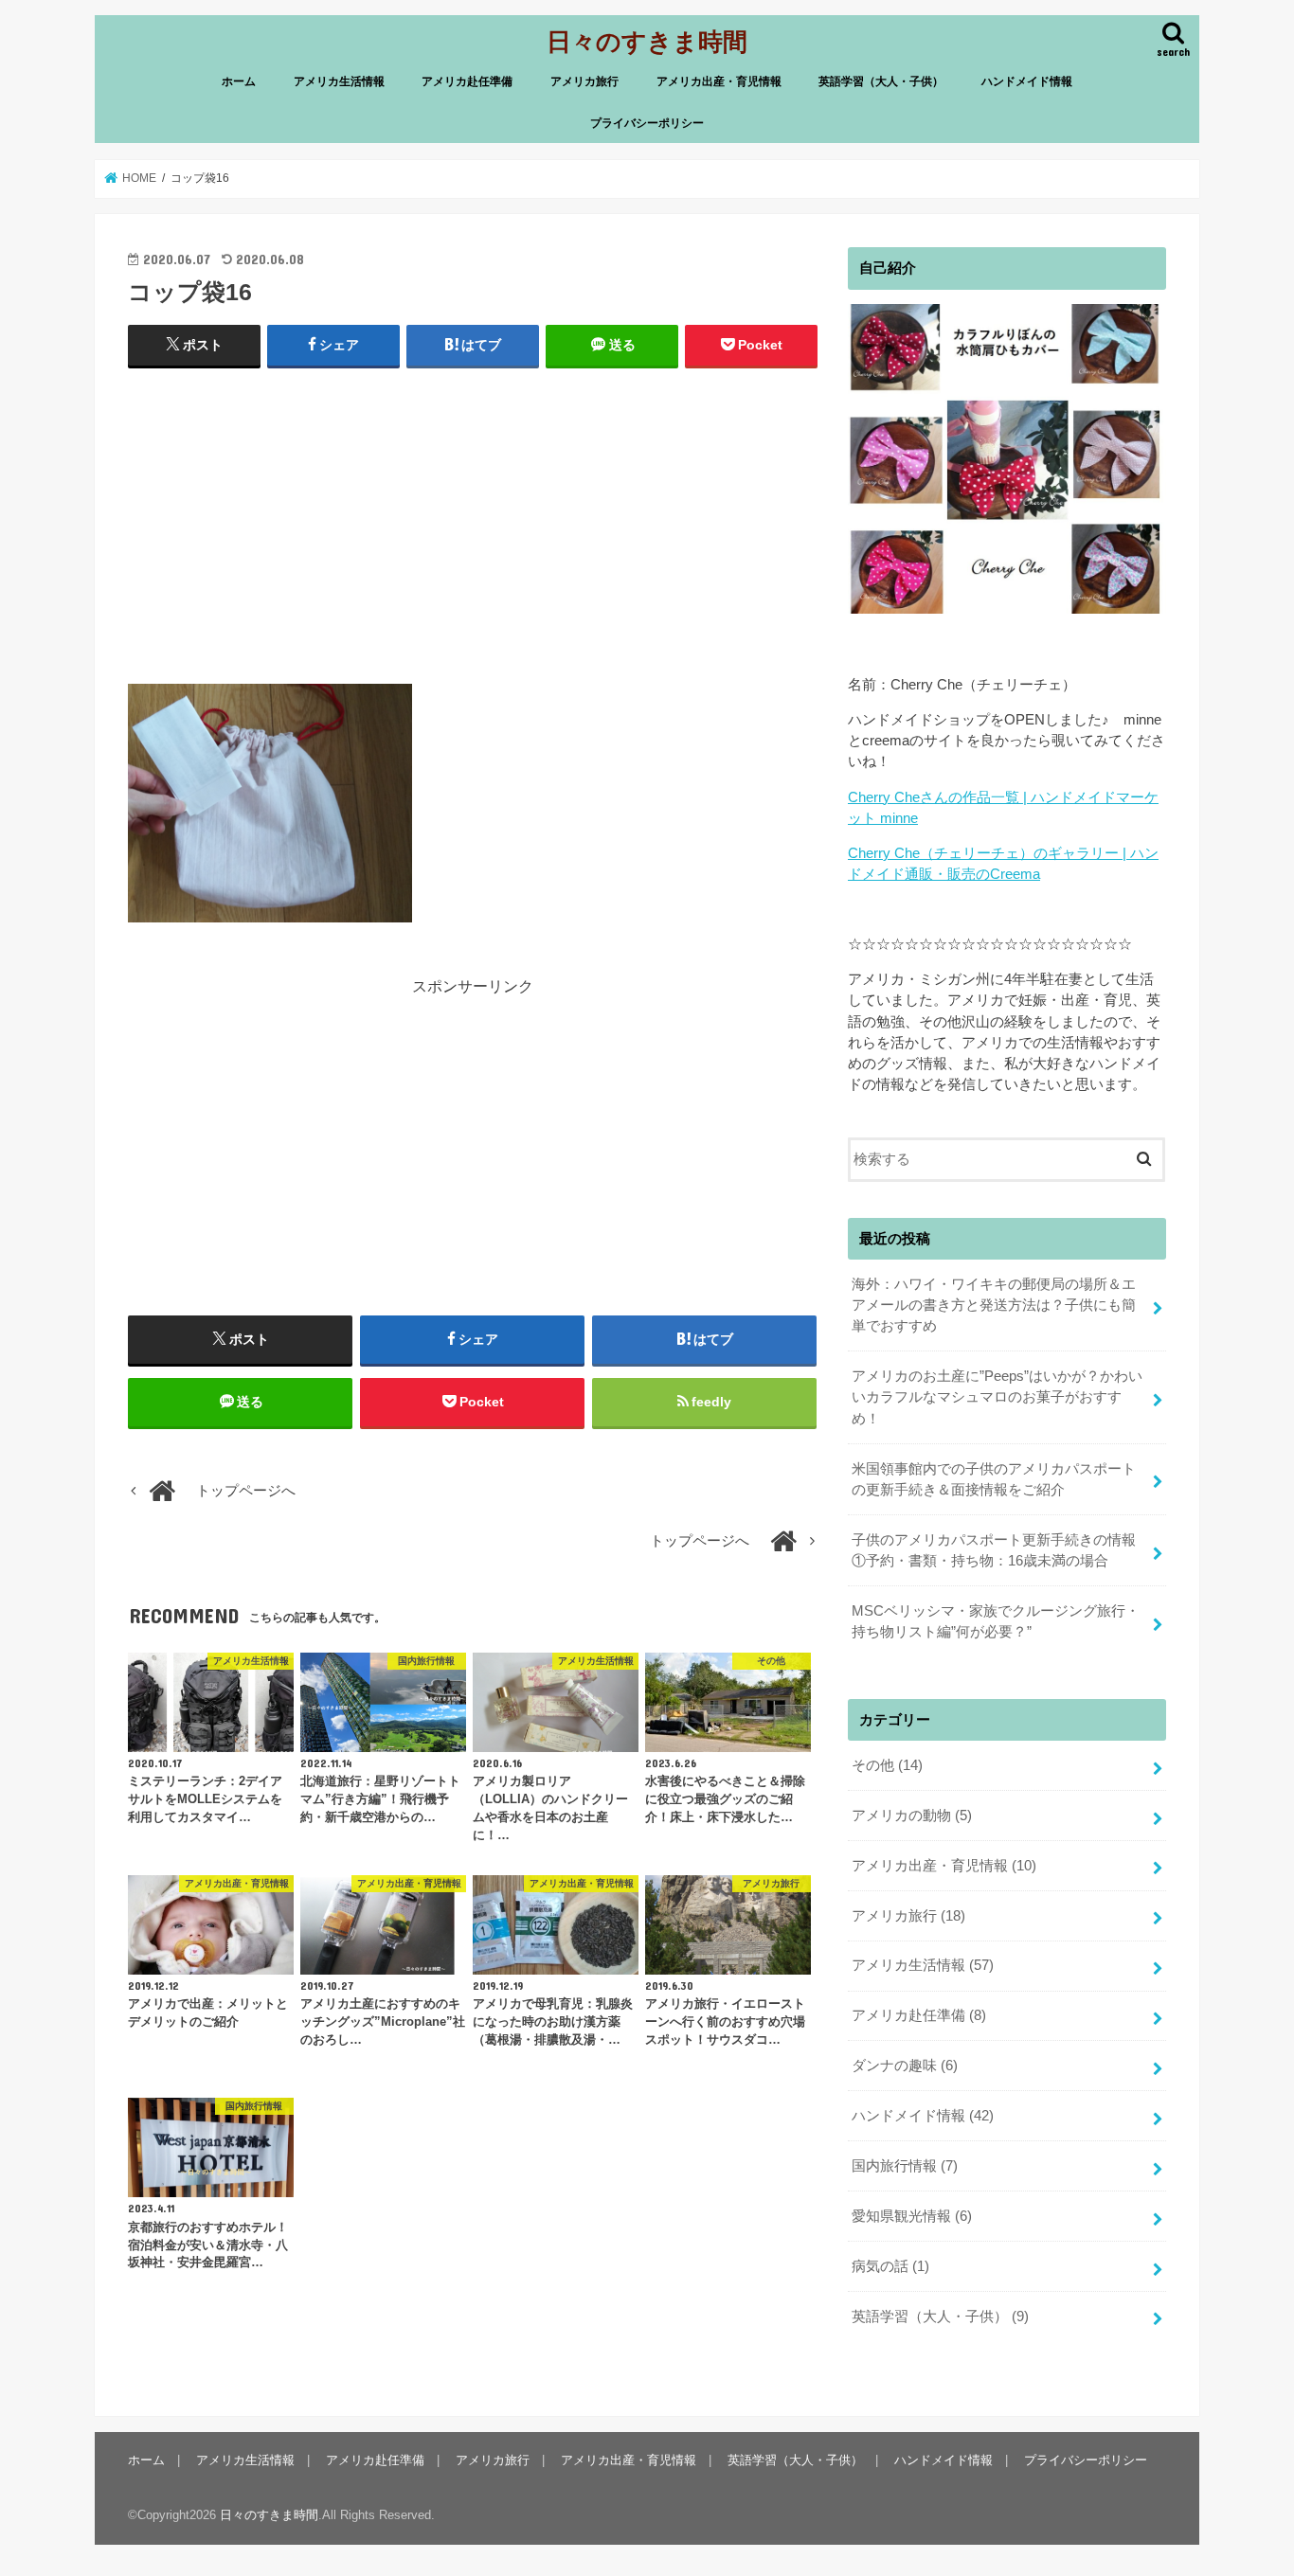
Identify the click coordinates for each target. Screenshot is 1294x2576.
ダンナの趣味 (905, 2066)
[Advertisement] (473, 522)
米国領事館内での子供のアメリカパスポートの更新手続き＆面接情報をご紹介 (994, 1479)
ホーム (239, 81)
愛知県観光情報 (912, 2216)
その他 (887, 1765)
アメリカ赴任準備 (467, 81)
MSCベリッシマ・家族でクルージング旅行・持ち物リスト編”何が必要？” (996, 1621)
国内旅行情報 (905, 2166)
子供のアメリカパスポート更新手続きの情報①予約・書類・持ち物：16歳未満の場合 (994, 1550)
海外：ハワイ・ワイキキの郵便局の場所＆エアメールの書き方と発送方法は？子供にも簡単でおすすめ (994, 1305)
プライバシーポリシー (647, 123)
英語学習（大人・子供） (881, 81)
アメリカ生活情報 (339, 81)
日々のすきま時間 (647, 40)
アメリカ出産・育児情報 (719, 81)
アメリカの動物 (912, 1816)
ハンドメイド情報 (1027, 81)
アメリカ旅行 (584, 81)
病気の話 (890, 2266)
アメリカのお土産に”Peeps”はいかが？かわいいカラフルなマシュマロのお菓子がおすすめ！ (997, 1397)
